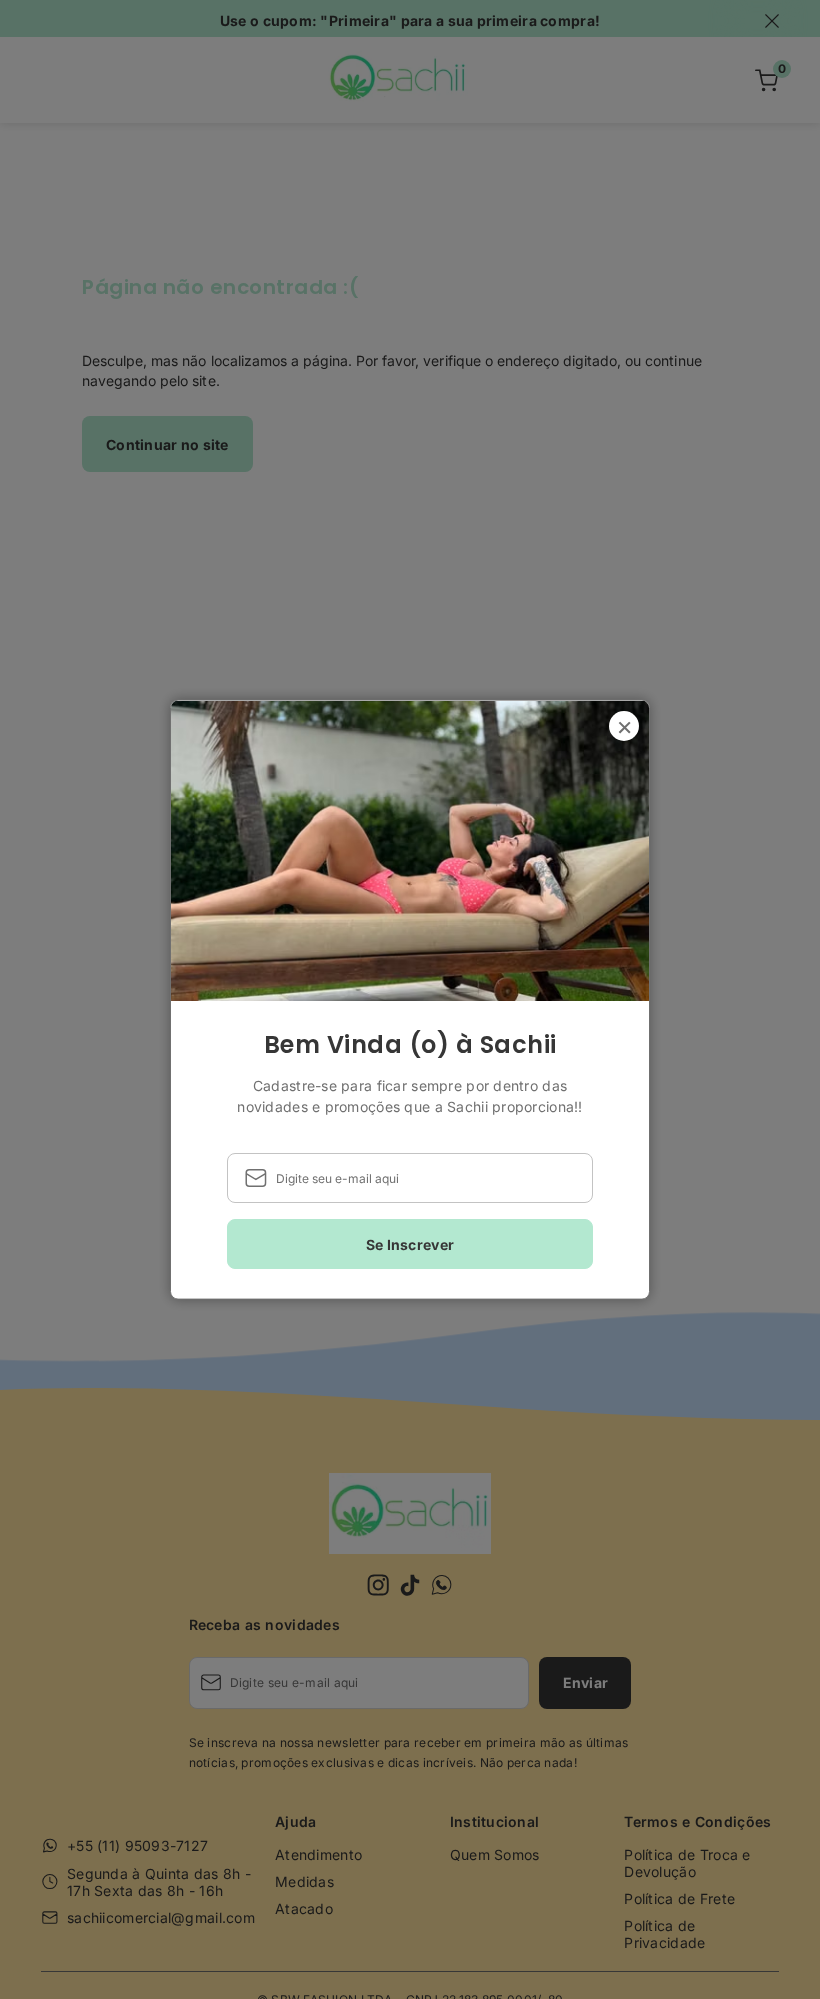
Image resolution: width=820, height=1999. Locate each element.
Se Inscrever (410, 1243)
